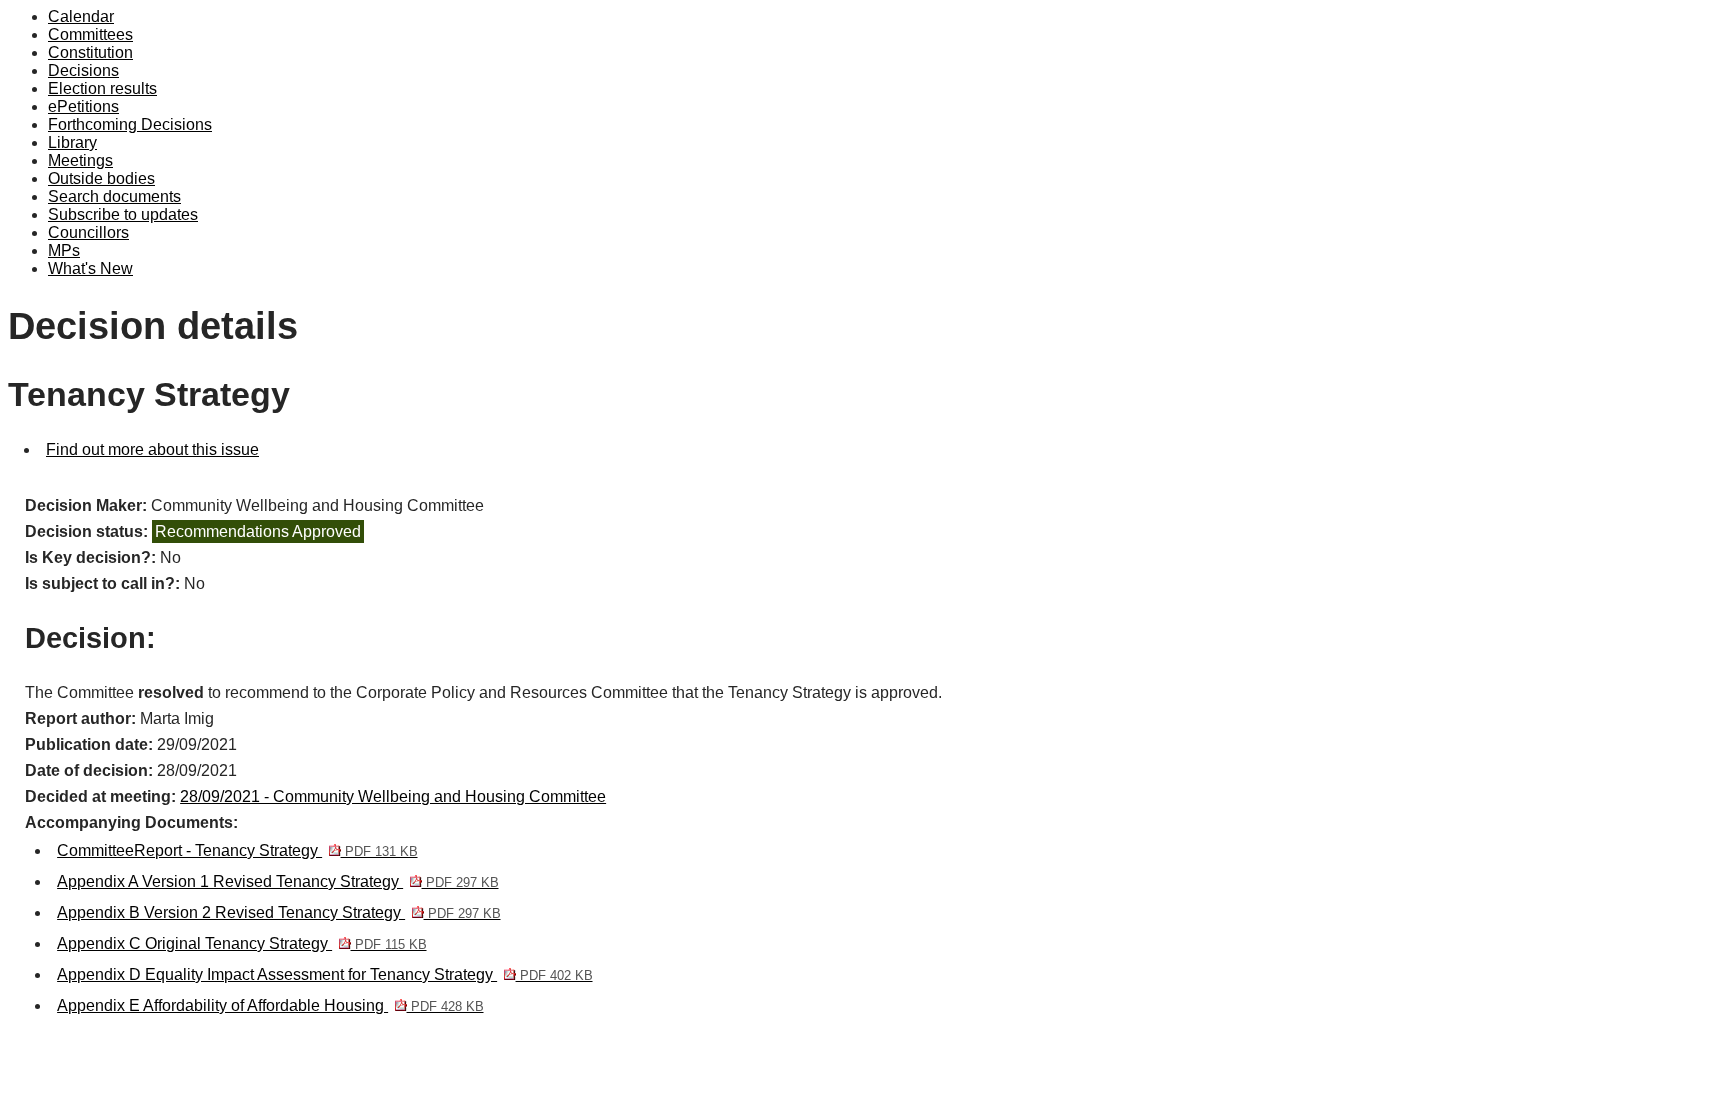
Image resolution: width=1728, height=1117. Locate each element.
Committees (90, 34)
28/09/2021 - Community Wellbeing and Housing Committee (393, 796)
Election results (102, 88)
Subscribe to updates (123, 214)
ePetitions (83, 106)
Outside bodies (101, 178)
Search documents (114, 196)
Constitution (90, 52)
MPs (64, 250)
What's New (90, 268)
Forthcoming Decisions (130, 124)
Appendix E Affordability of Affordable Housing (270, 1005)
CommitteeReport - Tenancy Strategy (237, 850)
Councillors (88, 232)
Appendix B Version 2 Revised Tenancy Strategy (278, 912)
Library (72, 142)
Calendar (81, 16)
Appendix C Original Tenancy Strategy (241, 943)
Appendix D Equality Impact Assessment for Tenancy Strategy (324, 974)
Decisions (83, 70)
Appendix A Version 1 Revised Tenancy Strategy (277, 881)
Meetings (80, 160)
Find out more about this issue (152, 449)
